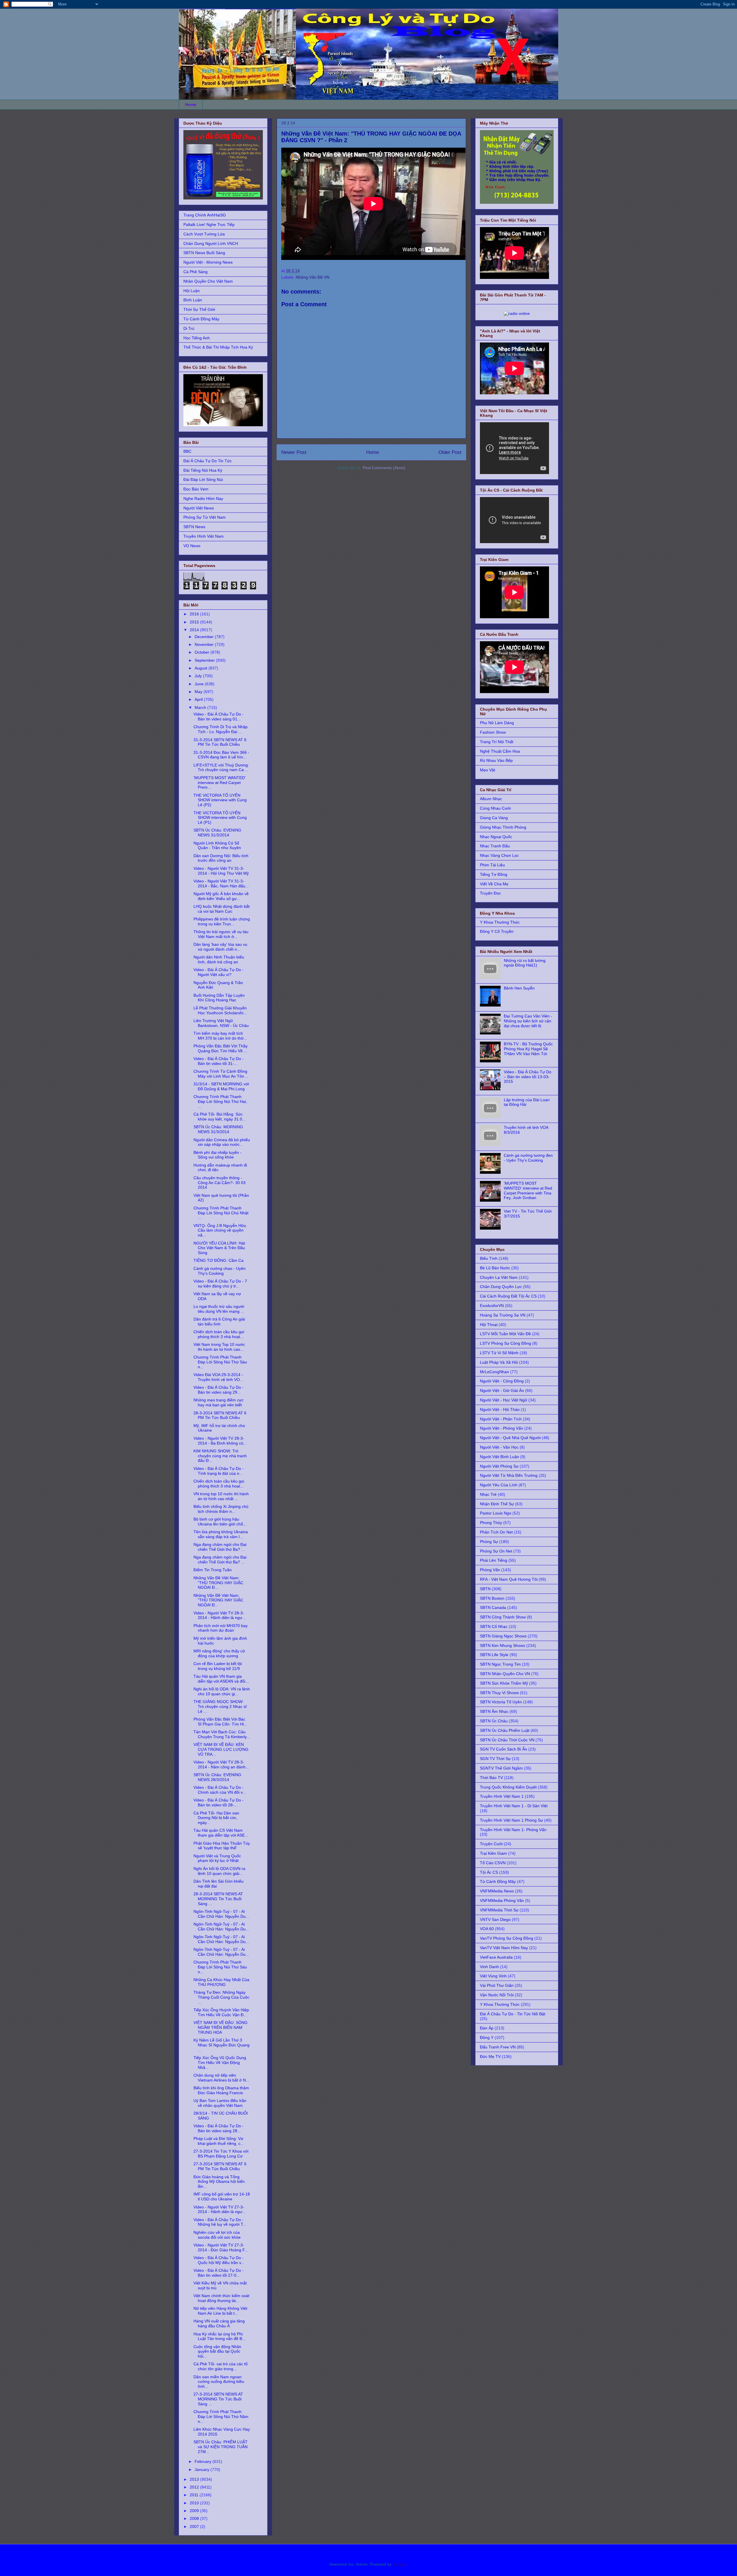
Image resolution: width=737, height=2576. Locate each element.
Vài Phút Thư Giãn (497, 1985)
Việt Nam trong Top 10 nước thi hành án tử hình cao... (219, 1347)
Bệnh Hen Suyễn (519, 988)
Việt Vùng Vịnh (493, 1976)
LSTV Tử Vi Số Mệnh (499, 1353)
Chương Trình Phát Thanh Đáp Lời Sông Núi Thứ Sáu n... (220, 1362)
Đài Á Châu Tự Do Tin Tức (208, 461)
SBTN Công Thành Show (503, 1617)
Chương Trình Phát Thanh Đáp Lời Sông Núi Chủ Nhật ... (221, 1213)
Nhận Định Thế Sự (497, 1504)
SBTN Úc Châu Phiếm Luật (505, 1730)
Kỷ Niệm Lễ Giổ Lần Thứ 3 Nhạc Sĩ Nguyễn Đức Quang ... (222, 2045)
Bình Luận (193, 300)
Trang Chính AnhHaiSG (205, 215)
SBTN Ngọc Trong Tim (500, 1664)
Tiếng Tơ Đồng (494, 874)
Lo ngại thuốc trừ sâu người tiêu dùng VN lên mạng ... (219, 1309)
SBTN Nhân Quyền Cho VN (505, 1674)
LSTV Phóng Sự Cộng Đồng (506, 1343)
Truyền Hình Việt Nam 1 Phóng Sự (511, 1820)
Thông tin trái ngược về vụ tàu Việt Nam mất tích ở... (221, 934)
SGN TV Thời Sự (495, 1759)
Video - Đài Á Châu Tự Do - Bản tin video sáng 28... (219, 2128)
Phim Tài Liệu (492, 865)
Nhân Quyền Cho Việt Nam (208, 281)
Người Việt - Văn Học (499, 1447)
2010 (195, 2503)
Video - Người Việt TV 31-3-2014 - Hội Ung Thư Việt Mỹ (221, 871)
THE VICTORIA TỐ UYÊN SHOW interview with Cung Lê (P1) (220, 818)
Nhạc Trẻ (488, 1494)
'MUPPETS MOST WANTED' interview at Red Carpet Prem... (220, 783)
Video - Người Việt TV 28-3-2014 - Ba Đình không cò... (220, 1441)
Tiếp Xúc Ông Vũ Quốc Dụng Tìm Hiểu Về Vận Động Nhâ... (220, 2063)
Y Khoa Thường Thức (500, 922)
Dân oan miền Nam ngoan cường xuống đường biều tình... (219, 2382)
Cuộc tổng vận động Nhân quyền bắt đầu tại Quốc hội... (217, 2351)
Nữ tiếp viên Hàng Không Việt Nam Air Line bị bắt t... (220, 2311)
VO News (192, 546)
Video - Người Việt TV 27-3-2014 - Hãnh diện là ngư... (220, 2209)
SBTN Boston (492, 1598)
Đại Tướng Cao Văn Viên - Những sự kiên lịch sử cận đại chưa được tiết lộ (528, 1021)
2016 (195, 614)
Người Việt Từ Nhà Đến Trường (509, 1475)
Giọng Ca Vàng (494, 818)
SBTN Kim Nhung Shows (503, 1645)
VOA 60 (487, 1929)
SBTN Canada (493, 1607)
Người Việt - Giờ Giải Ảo (502, 1390)
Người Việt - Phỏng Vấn (502, 1428)
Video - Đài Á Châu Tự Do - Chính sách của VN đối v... (220, 1790)
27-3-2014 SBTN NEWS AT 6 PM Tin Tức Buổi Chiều (220, 2166)
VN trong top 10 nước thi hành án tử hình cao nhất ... (221, 1496)
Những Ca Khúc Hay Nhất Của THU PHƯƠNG (221, 1982)
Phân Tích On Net (496, 1532)
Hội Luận (192, 291)
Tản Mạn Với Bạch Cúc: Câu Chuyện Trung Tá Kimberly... (222, 1734)
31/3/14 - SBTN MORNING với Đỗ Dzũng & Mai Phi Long (221, 1086)
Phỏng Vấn (490, 1570)
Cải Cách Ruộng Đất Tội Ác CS (508, 1296)
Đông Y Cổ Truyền (497, 931)
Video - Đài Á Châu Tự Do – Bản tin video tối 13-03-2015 (528, 1077)
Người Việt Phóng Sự (499, 1466)
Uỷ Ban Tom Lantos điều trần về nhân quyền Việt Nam (220, 2103)
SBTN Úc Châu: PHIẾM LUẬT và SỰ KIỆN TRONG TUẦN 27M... (221, 2447)
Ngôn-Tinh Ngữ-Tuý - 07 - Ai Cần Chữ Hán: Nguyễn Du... (221, 1914)
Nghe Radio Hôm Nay (203, 499)
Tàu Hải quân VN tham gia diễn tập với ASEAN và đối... (221, 1679)
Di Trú (189, 328)
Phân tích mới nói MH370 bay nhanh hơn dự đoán (221, 1628)
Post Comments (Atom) (384, 468)
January (203, 2470)
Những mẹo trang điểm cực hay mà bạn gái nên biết (219, 1402)
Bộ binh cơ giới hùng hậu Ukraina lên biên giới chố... (220, 1522)
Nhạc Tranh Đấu (495, 846)
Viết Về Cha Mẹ (494, 884)
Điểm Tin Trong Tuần (213, 1570)
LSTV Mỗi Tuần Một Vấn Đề (505, 1334)
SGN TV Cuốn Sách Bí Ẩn (504, 1749)
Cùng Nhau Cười (495, 808)
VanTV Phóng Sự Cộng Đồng (507, 1938)
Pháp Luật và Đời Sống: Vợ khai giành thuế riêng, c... (219, 2141)
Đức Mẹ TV (490, 2056)
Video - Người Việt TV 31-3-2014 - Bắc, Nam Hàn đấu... (221, 883)
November (205, 644)
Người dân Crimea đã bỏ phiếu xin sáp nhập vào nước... (222, 1142)
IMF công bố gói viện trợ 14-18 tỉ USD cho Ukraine (222, 2197)
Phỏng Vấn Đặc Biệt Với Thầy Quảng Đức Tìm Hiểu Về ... (221, 1048)
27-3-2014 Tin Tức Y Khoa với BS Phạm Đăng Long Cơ (221, 2154)
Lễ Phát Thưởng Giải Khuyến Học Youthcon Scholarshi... (220, 1010)
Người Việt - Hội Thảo (500, 1409)
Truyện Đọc (490, 893)
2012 (195, 2487)
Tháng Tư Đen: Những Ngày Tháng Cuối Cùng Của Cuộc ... (221, 1997)
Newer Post (294, 452)
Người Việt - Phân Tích (501, 1419)
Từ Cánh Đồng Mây (201, 319)
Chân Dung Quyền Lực (501, 1287)
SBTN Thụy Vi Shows (499, 1693)
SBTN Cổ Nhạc (494, 1626)
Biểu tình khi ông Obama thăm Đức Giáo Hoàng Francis (221, 2090)
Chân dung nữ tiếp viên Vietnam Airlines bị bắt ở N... (221, 2078)
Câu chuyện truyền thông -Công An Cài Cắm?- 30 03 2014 (220, 1183)
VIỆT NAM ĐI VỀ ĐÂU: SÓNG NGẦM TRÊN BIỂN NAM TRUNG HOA (221, 2027)
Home (191, 104)
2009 (195, 2511)
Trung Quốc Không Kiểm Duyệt (508, 1787)
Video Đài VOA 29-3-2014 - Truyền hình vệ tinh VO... (218, 1377)
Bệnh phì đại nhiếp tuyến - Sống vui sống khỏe (218, 1155)
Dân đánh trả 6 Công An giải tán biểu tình (219, 1322)
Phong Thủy (491, 1523)
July (199, 676)
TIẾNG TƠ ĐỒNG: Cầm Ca (219, 1260)
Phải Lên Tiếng (494, 1560)
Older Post (450, 452)
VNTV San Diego (495, 1919)
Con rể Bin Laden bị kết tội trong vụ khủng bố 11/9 (218, 1666)
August (202, 668)
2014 (195, 630)
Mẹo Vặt (488, 770)
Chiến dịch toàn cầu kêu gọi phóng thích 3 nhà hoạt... (219, 1334)
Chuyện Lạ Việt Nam (499, 1277)
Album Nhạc (491, 799)
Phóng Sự (489, 1542)
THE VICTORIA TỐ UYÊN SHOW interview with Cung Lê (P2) (220, 800)
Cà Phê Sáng (195, 272)
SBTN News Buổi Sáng (204, 253)
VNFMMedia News (497, 1891)
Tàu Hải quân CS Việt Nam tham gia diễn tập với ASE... (221, 1833)
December (205, 637)
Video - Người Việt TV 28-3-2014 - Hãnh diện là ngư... (220, 1615)
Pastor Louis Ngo (496, 1513)
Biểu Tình (489, 1258)
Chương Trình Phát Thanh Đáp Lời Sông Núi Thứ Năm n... (221, 2417)
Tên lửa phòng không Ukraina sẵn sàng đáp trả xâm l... (221, 1534)
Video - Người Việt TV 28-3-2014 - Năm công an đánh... (221, 1764)
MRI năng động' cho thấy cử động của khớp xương (219, 1653)
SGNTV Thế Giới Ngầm (501, 1768)
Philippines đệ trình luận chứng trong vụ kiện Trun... (222, 921)
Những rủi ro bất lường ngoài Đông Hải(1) (525, 963)
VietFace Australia (496, 1957)
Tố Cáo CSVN (493, 1863)
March (201, 707)
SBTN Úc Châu (494, 1721)
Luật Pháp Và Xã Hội (499, 1362)
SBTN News (194, 527)
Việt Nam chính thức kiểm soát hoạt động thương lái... (221, 2298)
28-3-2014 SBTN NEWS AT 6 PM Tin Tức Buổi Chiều (220, 1415)
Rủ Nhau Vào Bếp (496, 760)
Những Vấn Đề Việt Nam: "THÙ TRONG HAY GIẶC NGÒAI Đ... (218, 1583)
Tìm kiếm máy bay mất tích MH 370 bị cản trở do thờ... (220, 1036)
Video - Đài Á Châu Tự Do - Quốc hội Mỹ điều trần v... (219, 2260)
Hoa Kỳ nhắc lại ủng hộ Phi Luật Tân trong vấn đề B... (220, 2336)
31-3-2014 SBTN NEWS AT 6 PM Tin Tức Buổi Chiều (220, 742)
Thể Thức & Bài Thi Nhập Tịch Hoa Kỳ (218, 347)
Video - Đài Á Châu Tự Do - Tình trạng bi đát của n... (219, 1471)
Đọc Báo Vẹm (196, 489)
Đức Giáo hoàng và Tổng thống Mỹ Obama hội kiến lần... (219, 2182)
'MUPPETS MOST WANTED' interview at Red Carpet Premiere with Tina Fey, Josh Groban (528, 1190)
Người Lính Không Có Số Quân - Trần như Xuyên (217, 845)
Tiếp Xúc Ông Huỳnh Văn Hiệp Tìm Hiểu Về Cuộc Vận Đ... (221, 2012)
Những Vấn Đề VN (313, 277)
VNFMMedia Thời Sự (499, 1910)
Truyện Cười (491, 1844)
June (200, 684)
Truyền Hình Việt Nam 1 (502, 1796)
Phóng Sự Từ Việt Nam (205, 517)
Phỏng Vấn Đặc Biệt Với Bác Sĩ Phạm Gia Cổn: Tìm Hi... (220, 1722)
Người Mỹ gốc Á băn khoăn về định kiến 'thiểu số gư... (221, 896)
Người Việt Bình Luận (499, 1457)
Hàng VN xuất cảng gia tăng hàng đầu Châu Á (219, 2323)
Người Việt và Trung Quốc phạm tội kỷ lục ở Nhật (217, 1858)
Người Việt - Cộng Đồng (502, 1381)
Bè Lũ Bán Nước (495, 1268)
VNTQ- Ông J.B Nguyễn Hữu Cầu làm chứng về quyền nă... (220, 1230)
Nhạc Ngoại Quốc (496, 837)
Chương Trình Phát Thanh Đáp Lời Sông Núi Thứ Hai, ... (220, 1101)
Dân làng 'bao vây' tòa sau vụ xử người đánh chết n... (220, 947)
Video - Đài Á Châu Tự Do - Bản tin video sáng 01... (219, 717)
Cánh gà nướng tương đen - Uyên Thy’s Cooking (528, 1158)
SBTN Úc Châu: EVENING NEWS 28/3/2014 (217, 1777)
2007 (195, 2526)
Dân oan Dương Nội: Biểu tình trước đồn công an (221, 858)
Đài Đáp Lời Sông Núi (203, 480)
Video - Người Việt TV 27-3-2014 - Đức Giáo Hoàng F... (221, 2247)
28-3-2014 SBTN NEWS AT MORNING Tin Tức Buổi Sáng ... (218, 1899)
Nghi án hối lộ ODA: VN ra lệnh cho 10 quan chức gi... (222, 1691)
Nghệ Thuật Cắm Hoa (500, 751)
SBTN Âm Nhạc (494, 1711)
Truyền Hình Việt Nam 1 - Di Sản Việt (514, 1806)
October (203, 652)
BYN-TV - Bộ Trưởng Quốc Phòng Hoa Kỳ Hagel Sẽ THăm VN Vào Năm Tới (528, 1049)
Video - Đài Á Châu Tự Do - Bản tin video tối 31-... (219, 1061)
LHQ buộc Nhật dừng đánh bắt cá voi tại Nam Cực (222, 909)
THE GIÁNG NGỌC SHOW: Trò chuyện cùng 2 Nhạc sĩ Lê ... (220, 1706)
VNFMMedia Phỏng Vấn (502, 1900)
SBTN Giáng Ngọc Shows (503, 1636)
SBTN (485, 1589)
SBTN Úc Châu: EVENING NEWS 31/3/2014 (217, 833)
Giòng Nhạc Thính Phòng (503, 827)
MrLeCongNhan (494, 1372)
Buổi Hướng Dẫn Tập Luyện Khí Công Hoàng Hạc (219, 998)
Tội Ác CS (489, 1872)
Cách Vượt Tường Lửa (204, 234)
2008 (195, 2518)
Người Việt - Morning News (208, 262)
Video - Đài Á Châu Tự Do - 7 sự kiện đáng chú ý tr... (220, 1284)
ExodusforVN (492, 1306)
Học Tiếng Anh (197, 338)
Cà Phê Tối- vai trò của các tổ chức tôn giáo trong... (221, 2366)
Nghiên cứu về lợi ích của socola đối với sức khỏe (217, 2235)
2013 (195, 2479)
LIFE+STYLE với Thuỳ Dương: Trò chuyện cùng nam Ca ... (221, 767)
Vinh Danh (489, 1967)
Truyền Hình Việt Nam (204, 536)
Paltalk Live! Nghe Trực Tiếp (209, 225)
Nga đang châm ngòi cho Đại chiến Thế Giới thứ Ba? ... (220, 1547)
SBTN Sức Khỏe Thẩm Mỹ (504, 1683)
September (205, 660)
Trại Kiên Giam (493, 1853)
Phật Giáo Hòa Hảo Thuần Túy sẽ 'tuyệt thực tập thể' (222, 1846)
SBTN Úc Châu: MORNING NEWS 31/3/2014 (218, 1129)
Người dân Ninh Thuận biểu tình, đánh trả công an (219, 959)
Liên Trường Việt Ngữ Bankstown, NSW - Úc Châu (221, 1023)
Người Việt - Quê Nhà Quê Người (510, 1438)
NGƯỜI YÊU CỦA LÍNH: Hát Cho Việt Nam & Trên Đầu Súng (219, 1248)
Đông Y (487, 2037)
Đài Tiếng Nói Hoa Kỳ (203, 470)
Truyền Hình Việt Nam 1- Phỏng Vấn (513, 1830)
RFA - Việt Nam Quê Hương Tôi (509, 1579)
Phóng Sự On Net (496, 1551)
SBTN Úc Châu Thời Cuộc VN (507, 1740)
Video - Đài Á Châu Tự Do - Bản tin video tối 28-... (219, 1802)
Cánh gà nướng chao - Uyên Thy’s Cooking (220, 1271)
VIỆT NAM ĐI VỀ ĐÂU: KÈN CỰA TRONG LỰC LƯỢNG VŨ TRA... (221, 1749)
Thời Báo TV (491, 1778)
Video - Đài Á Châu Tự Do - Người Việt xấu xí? (219, 972)
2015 (195, 622)
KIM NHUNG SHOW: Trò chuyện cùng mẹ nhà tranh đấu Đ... (220, 1456)
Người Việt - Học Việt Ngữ (504, 1400)
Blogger (400, 2564)
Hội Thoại (489, 1325)
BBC (187, 451)
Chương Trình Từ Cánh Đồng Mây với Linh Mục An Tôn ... (221, 1074)
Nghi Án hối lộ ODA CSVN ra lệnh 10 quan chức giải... (219, 1871)
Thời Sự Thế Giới (199, 309)
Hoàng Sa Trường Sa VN (503, 1315)
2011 (195, 2495)
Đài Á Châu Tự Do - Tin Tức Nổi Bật (513, 2014)
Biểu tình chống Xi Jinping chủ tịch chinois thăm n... (221, 1509)
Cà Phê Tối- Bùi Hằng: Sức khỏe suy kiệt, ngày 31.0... (220, 1117)
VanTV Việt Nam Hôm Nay (504, 1948)
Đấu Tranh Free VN (498, 2047)
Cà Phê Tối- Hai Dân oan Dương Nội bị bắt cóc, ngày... (216, 1818)
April (199, 699)
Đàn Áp (487, 2028)
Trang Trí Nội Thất (497, 742)
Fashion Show (493, 732)
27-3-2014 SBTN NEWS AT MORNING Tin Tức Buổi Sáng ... (218, 2399)
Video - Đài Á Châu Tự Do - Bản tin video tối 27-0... (219, 2273)
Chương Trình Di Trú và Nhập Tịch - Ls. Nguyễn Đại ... (221, 729)
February (204, 2461)
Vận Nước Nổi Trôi (497, 1995)
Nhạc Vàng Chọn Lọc (499, 855)
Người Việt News (199, 508)
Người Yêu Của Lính (499, 1485)
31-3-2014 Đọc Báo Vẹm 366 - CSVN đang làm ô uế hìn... (221, 755)
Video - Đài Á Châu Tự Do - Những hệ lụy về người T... (220, 2222)
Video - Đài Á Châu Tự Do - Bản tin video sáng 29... (219, 1390)
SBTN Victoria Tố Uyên (501, 1702)
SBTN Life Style (494, 1655)
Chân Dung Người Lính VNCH (211, 243)
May (199, 692)
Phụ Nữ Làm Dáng (497, 723)
